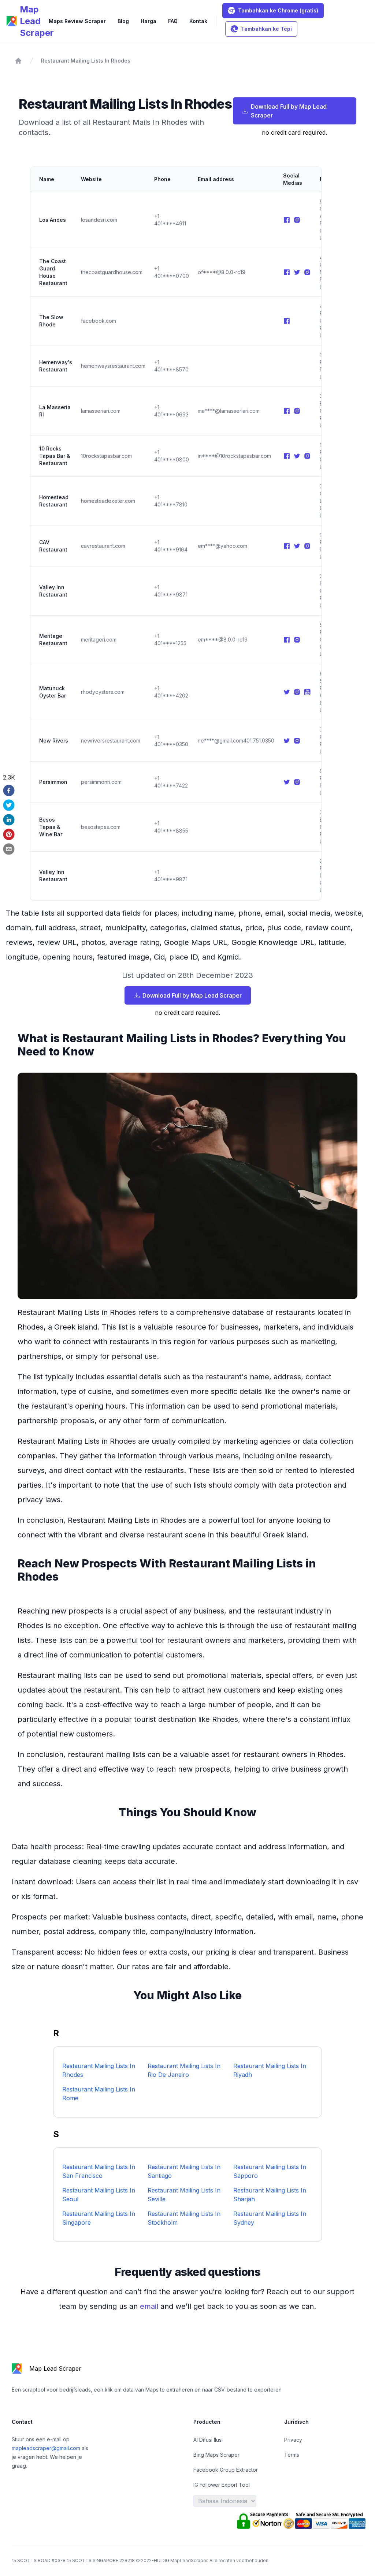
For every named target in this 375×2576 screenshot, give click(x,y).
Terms (292, 2455)
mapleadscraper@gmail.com (47, 2448)
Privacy (293, 2440)
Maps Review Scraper (77, 21)
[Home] (18, 61)
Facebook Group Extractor (226, 2470)
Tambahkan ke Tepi (266, 29)
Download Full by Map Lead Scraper (289, 111)
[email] (9, 849)
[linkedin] (9, 820)
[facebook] (9, 790)
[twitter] (9, 805)
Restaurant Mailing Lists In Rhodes (86, 61)
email (150, 2306)
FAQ (173, 21)
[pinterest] (9, 834)
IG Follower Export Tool (222, 2485)
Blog (123, 21)
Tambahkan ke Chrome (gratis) (278, 10)
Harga (148, 21)
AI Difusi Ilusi (208, 2440)
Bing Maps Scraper (216, 2455)
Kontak (198, 21)
